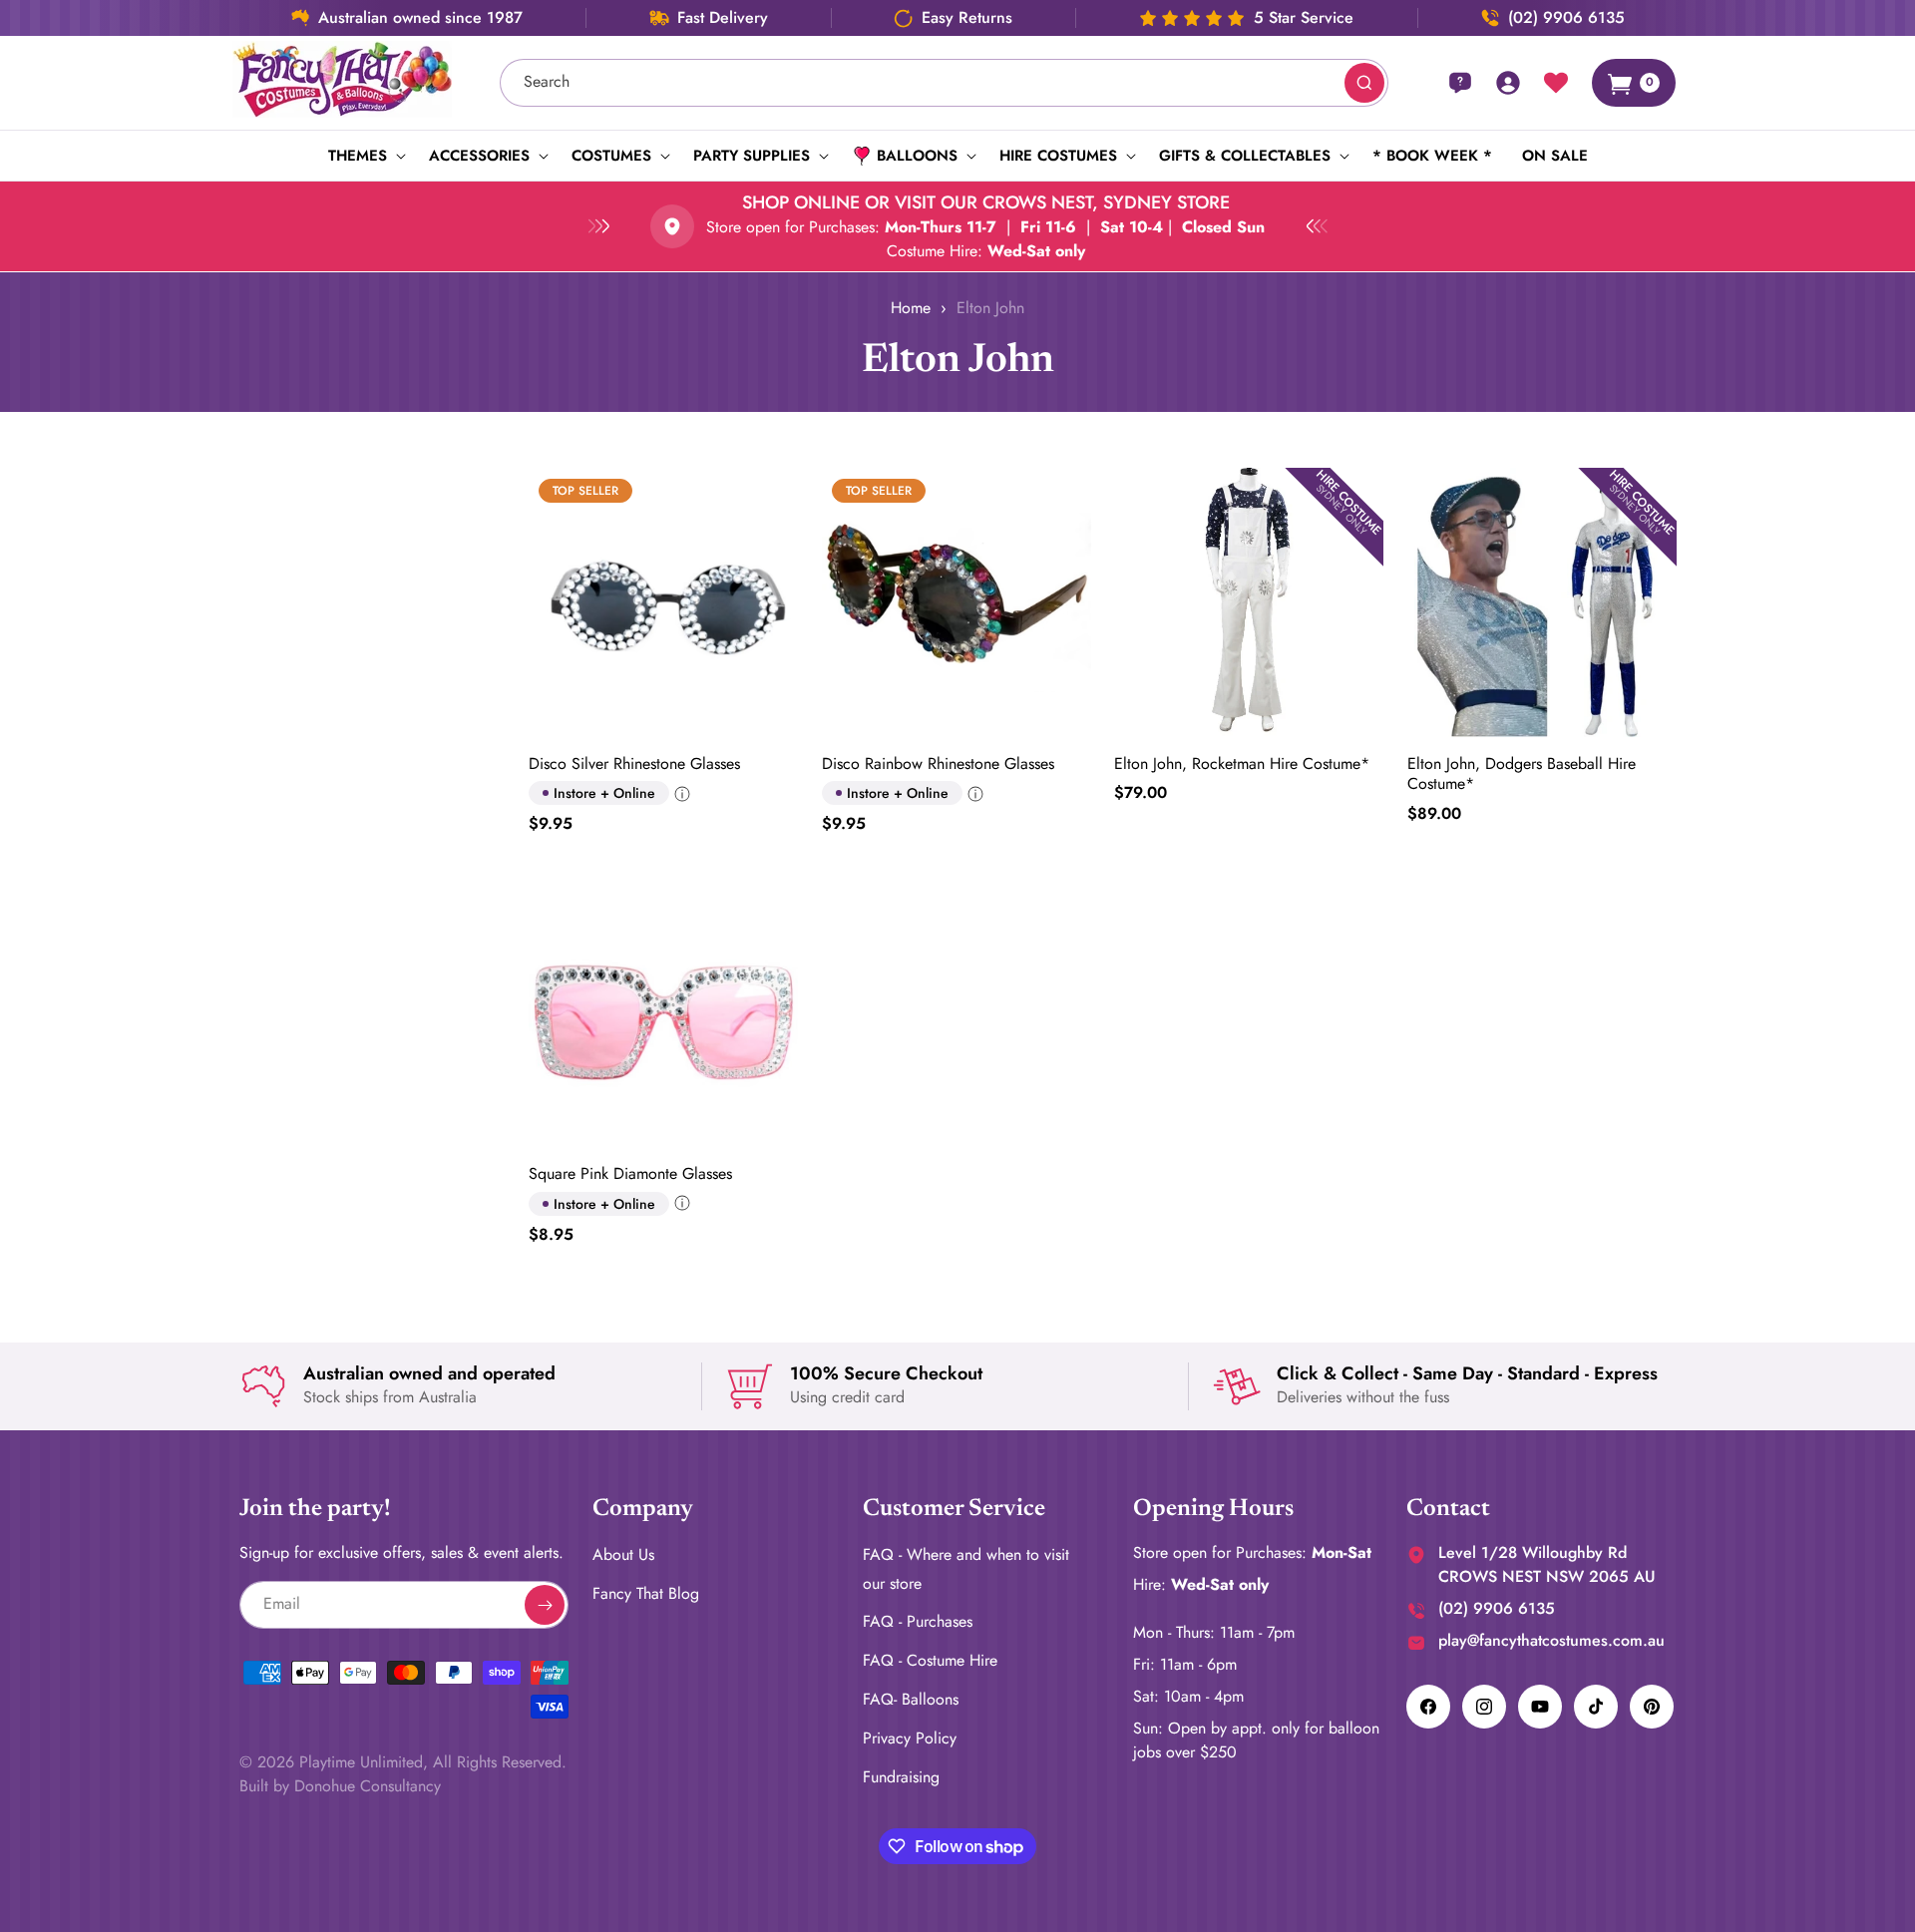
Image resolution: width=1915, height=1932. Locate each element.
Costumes (611, 156)
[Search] (1364, 83)
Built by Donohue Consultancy (340, 1786)
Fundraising (901, 1777)
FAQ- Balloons (911, 1699)
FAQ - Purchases (918, 1622)
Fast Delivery (723, 18)
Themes (358, 156)
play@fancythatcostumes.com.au (1551, 1640)
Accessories (479, 156)
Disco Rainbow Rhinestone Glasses (938, 765)
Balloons (917, 156)
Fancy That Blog (646, 1593)
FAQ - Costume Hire (930, 1660)
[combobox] (945, 83)
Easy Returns (967, 18)
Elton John (990, 308)
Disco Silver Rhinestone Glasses (634, 765)
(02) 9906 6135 (1566, 18)
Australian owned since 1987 (420, 18)
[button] (364, 156)
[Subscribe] (545, 1605)
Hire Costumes (1058, 156)
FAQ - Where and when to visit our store (966, 1569)
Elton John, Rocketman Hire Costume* (1242, 765)
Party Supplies (752, 156)
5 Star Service (1304, 18)
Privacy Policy (910, 1738)
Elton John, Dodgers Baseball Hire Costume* (1522, 775)
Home (911, 308)
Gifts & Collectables (1245, 156)
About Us (623, 1554)
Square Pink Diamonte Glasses (630, 1173)
